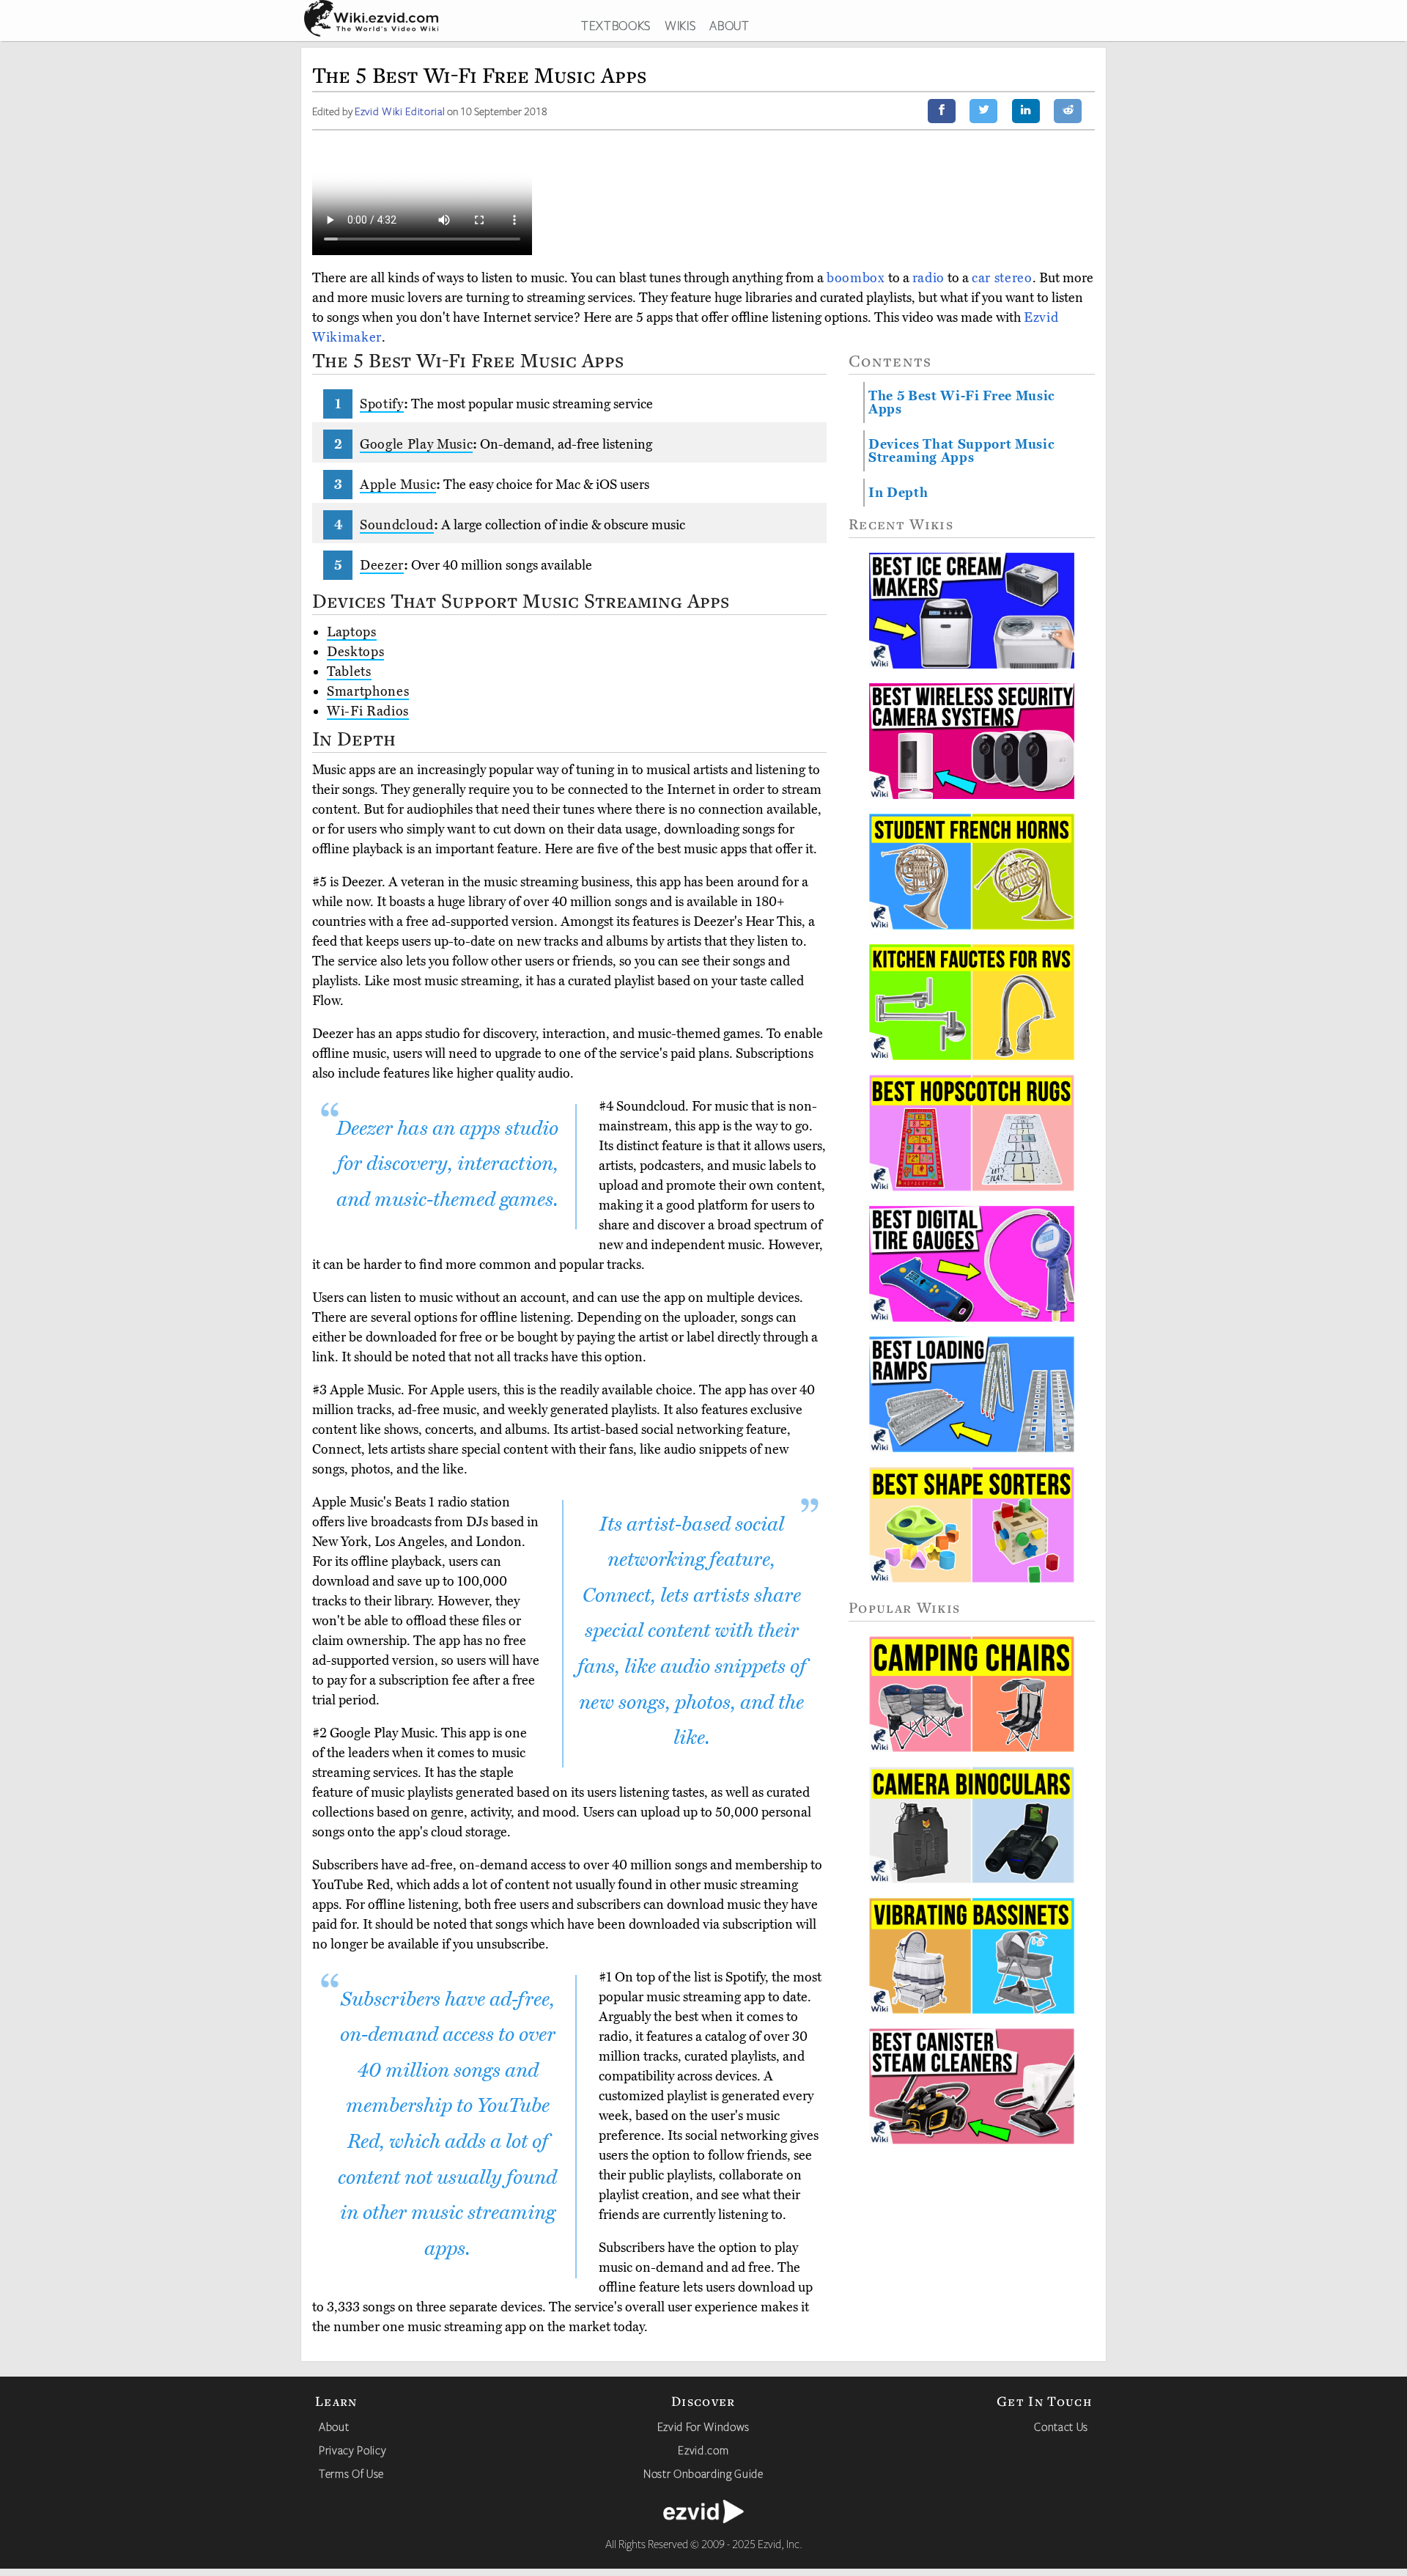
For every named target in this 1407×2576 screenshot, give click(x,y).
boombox (856, 278)
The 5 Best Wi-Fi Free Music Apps (962, 402)
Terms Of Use (351, 2473)
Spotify (382, 404)
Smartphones (368, 691)
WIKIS (680, 25)
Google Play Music (416, 444)
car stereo (1002, 278)
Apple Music (398, 485)
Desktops (355, 652)
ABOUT (729, 25)
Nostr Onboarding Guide (703, 2473)
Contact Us (1061, 2426)
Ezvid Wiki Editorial (400, 111)
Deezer (382, 565)
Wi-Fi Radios (368, 711)
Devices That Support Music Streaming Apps (961, 451)
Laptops (352, 632)
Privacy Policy (352, 2450)
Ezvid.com (703, 2450)
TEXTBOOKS (616, 25)
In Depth (898, 493)
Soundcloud (397, 525)
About (334, 2426)
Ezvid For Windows (703, 2426)
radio (928, 278)
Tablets (349, 671)
